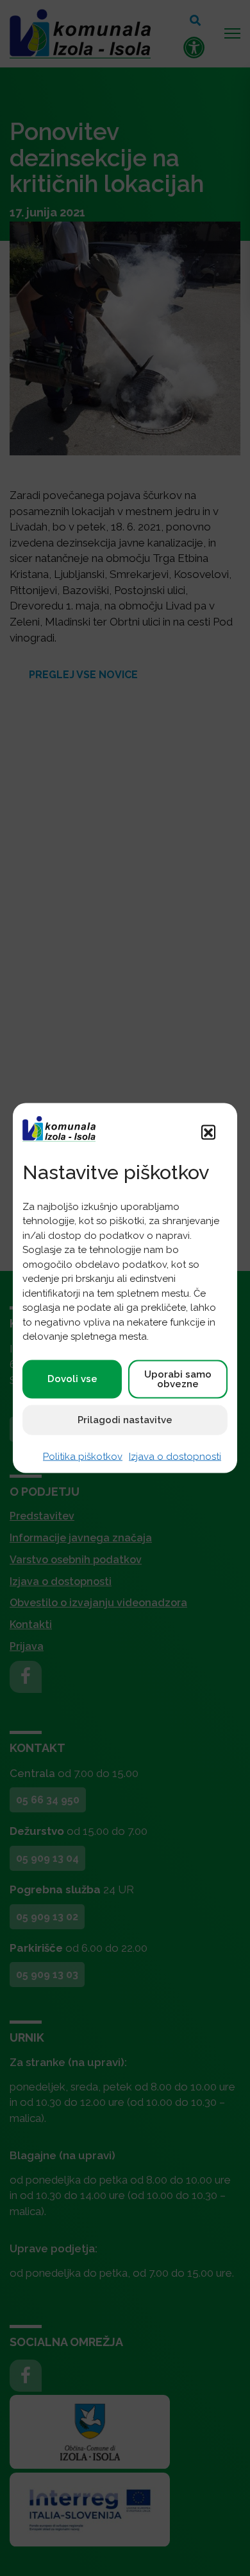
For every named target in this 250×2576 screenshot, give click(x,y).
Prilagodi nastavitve (125, 1419)
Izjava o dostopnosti (175, 1456)
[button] (208, 1132)
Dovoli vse (72, 1379)
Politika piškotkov (83, 1456)
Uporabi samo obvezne (178, 1379)
